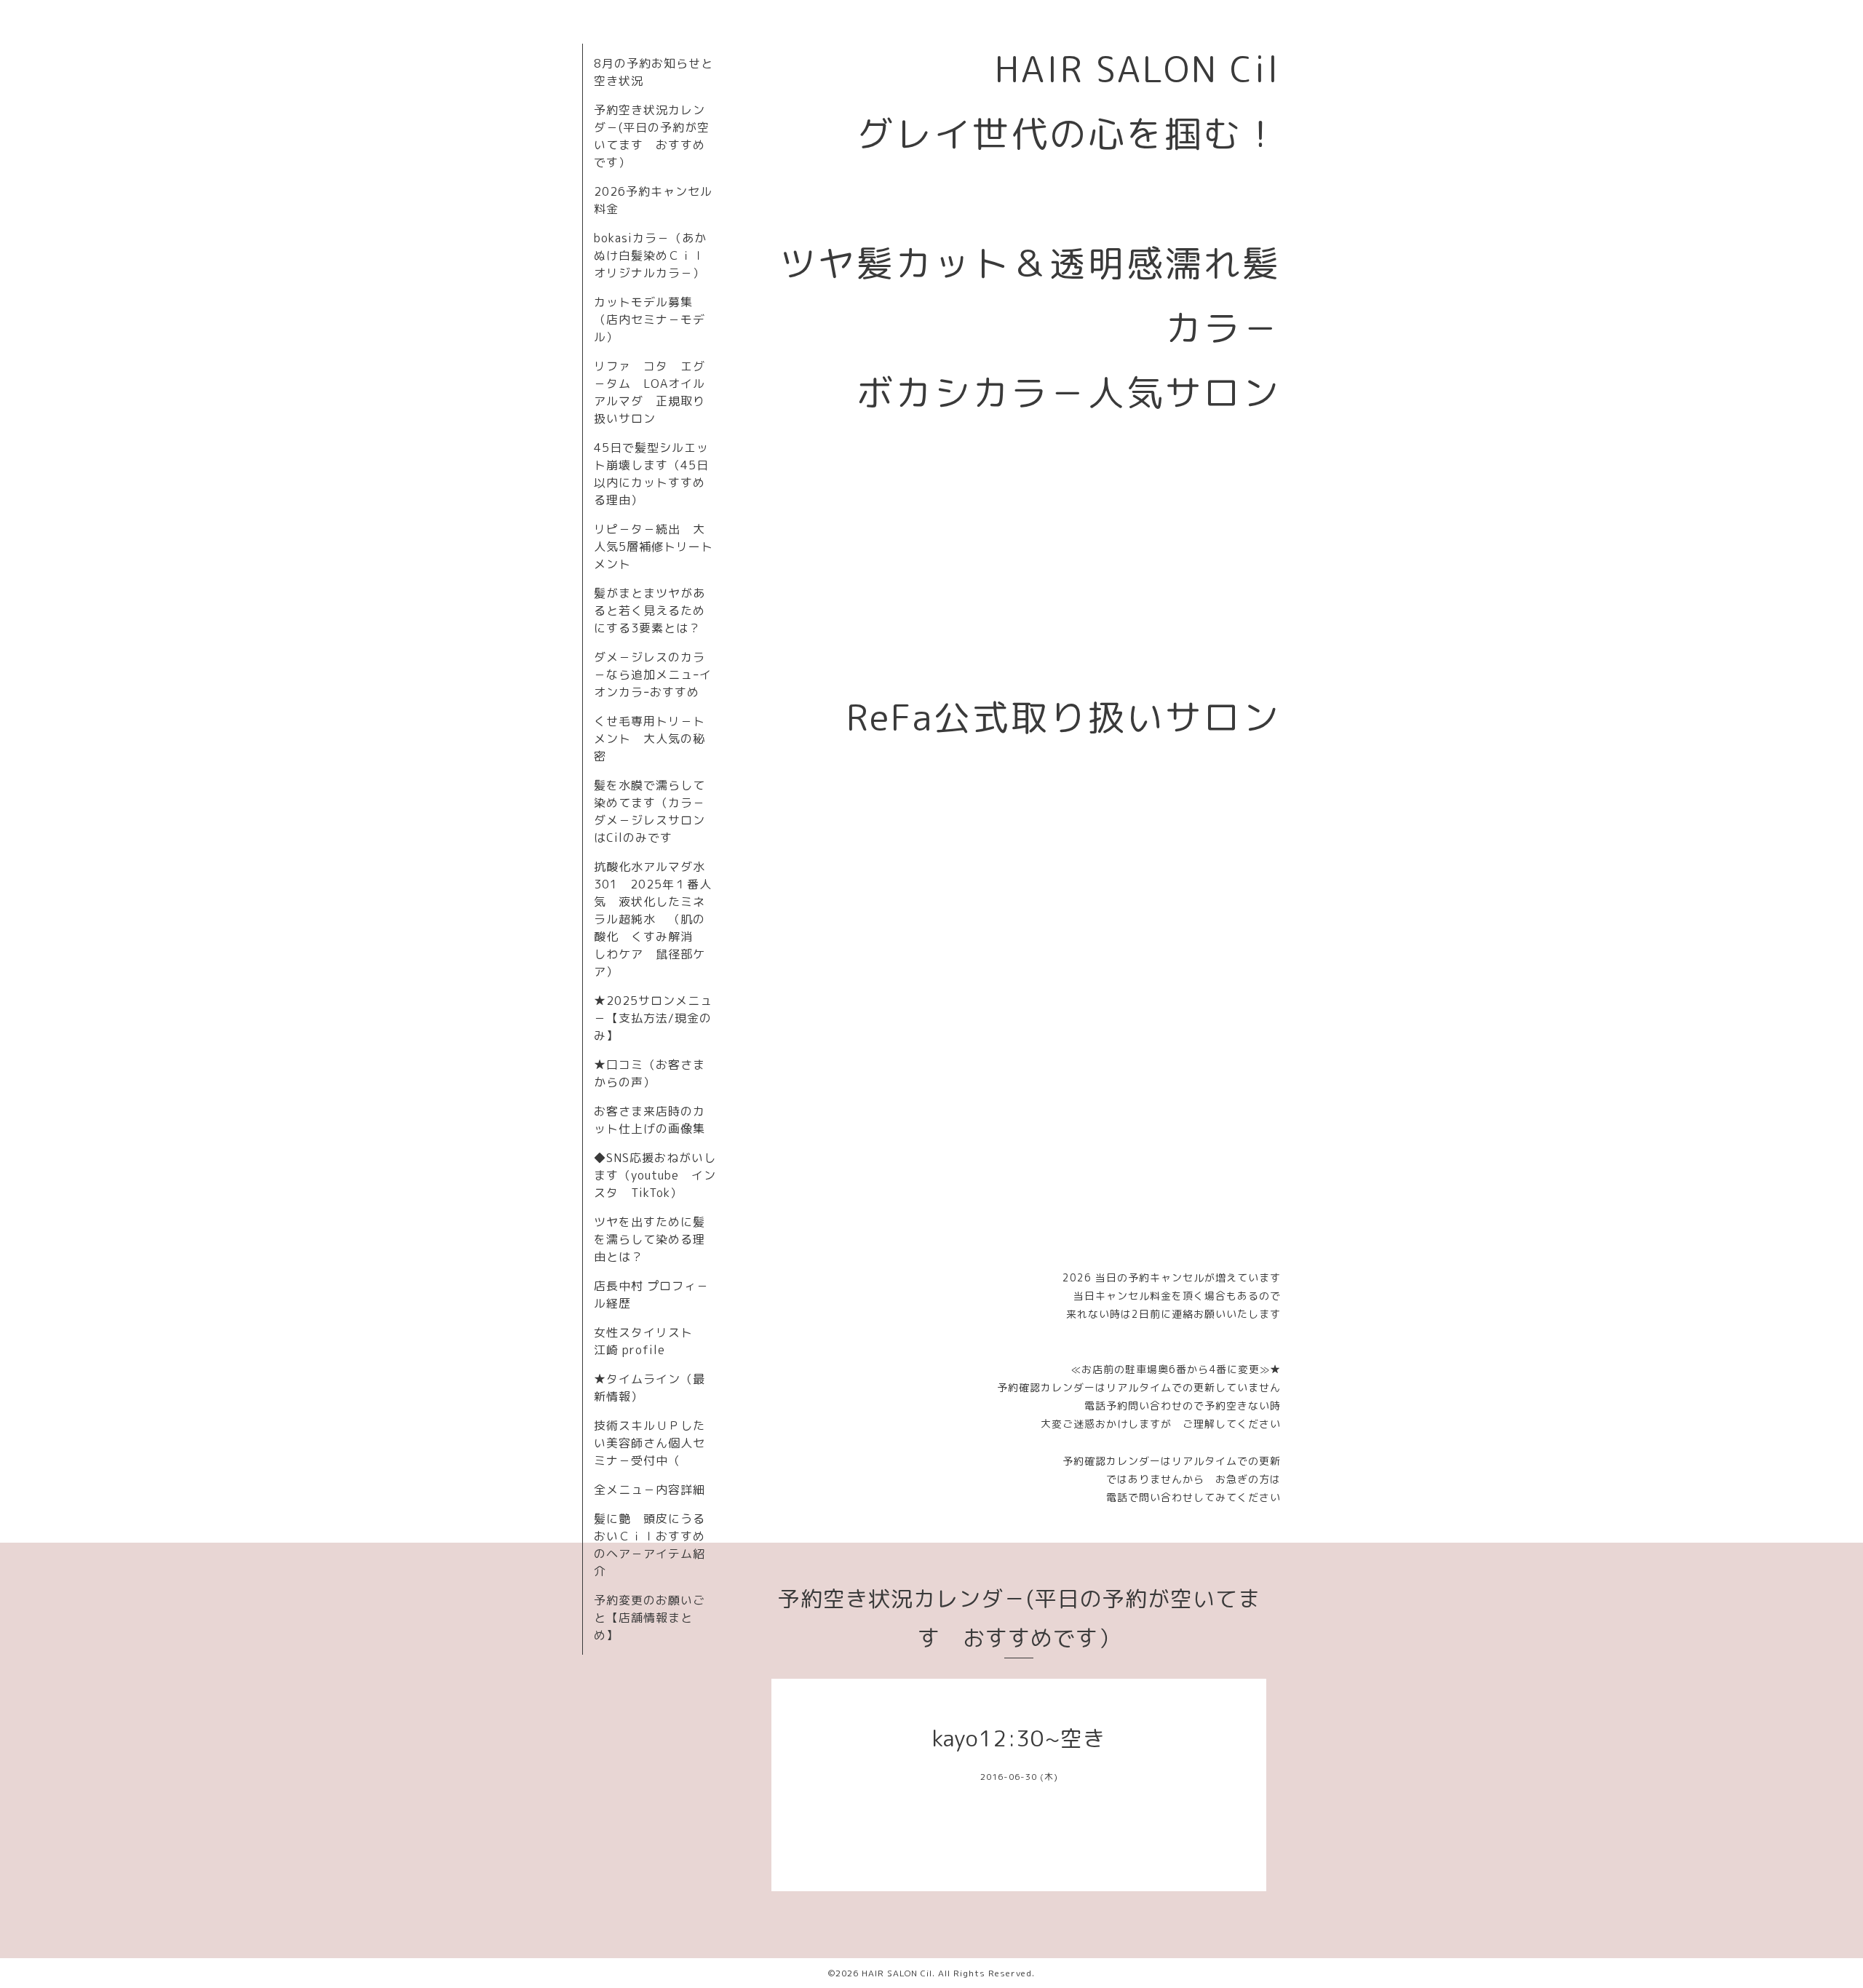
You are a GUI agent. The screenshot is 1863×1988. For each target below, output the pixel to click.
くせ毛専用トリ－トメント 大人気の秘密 (650, 739)
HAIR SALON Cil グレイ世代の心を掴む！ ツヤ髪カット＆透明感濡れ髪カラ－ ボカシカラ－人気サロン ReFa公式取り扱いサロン (1049, 393)
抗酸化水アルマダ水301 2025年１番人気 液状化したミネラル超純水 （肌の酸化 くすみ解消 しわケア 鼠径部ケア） (653, 919)
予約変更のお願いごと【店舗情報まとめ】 (650, 1618)
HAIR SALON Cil (897, 1973)
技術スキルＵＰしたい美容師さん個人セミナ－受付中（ (650, 1443)
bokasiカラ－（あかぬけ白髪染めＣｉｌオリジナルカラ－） (650, 255)
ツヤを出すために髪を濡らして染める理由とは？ (650, 1239)
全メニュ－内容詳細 (650, 1490)
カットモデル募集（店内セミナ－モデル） (650, 319)
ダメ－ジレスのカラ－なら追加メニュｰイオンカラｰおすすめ (653, 675)
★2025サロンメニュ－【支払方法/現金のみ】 (653, 1018)
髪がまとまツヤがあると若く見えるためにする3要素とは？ (650, 611)
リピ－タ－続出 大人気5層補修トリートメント (654, 546)
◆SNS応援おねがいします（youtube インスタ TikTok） (655, 1175)
